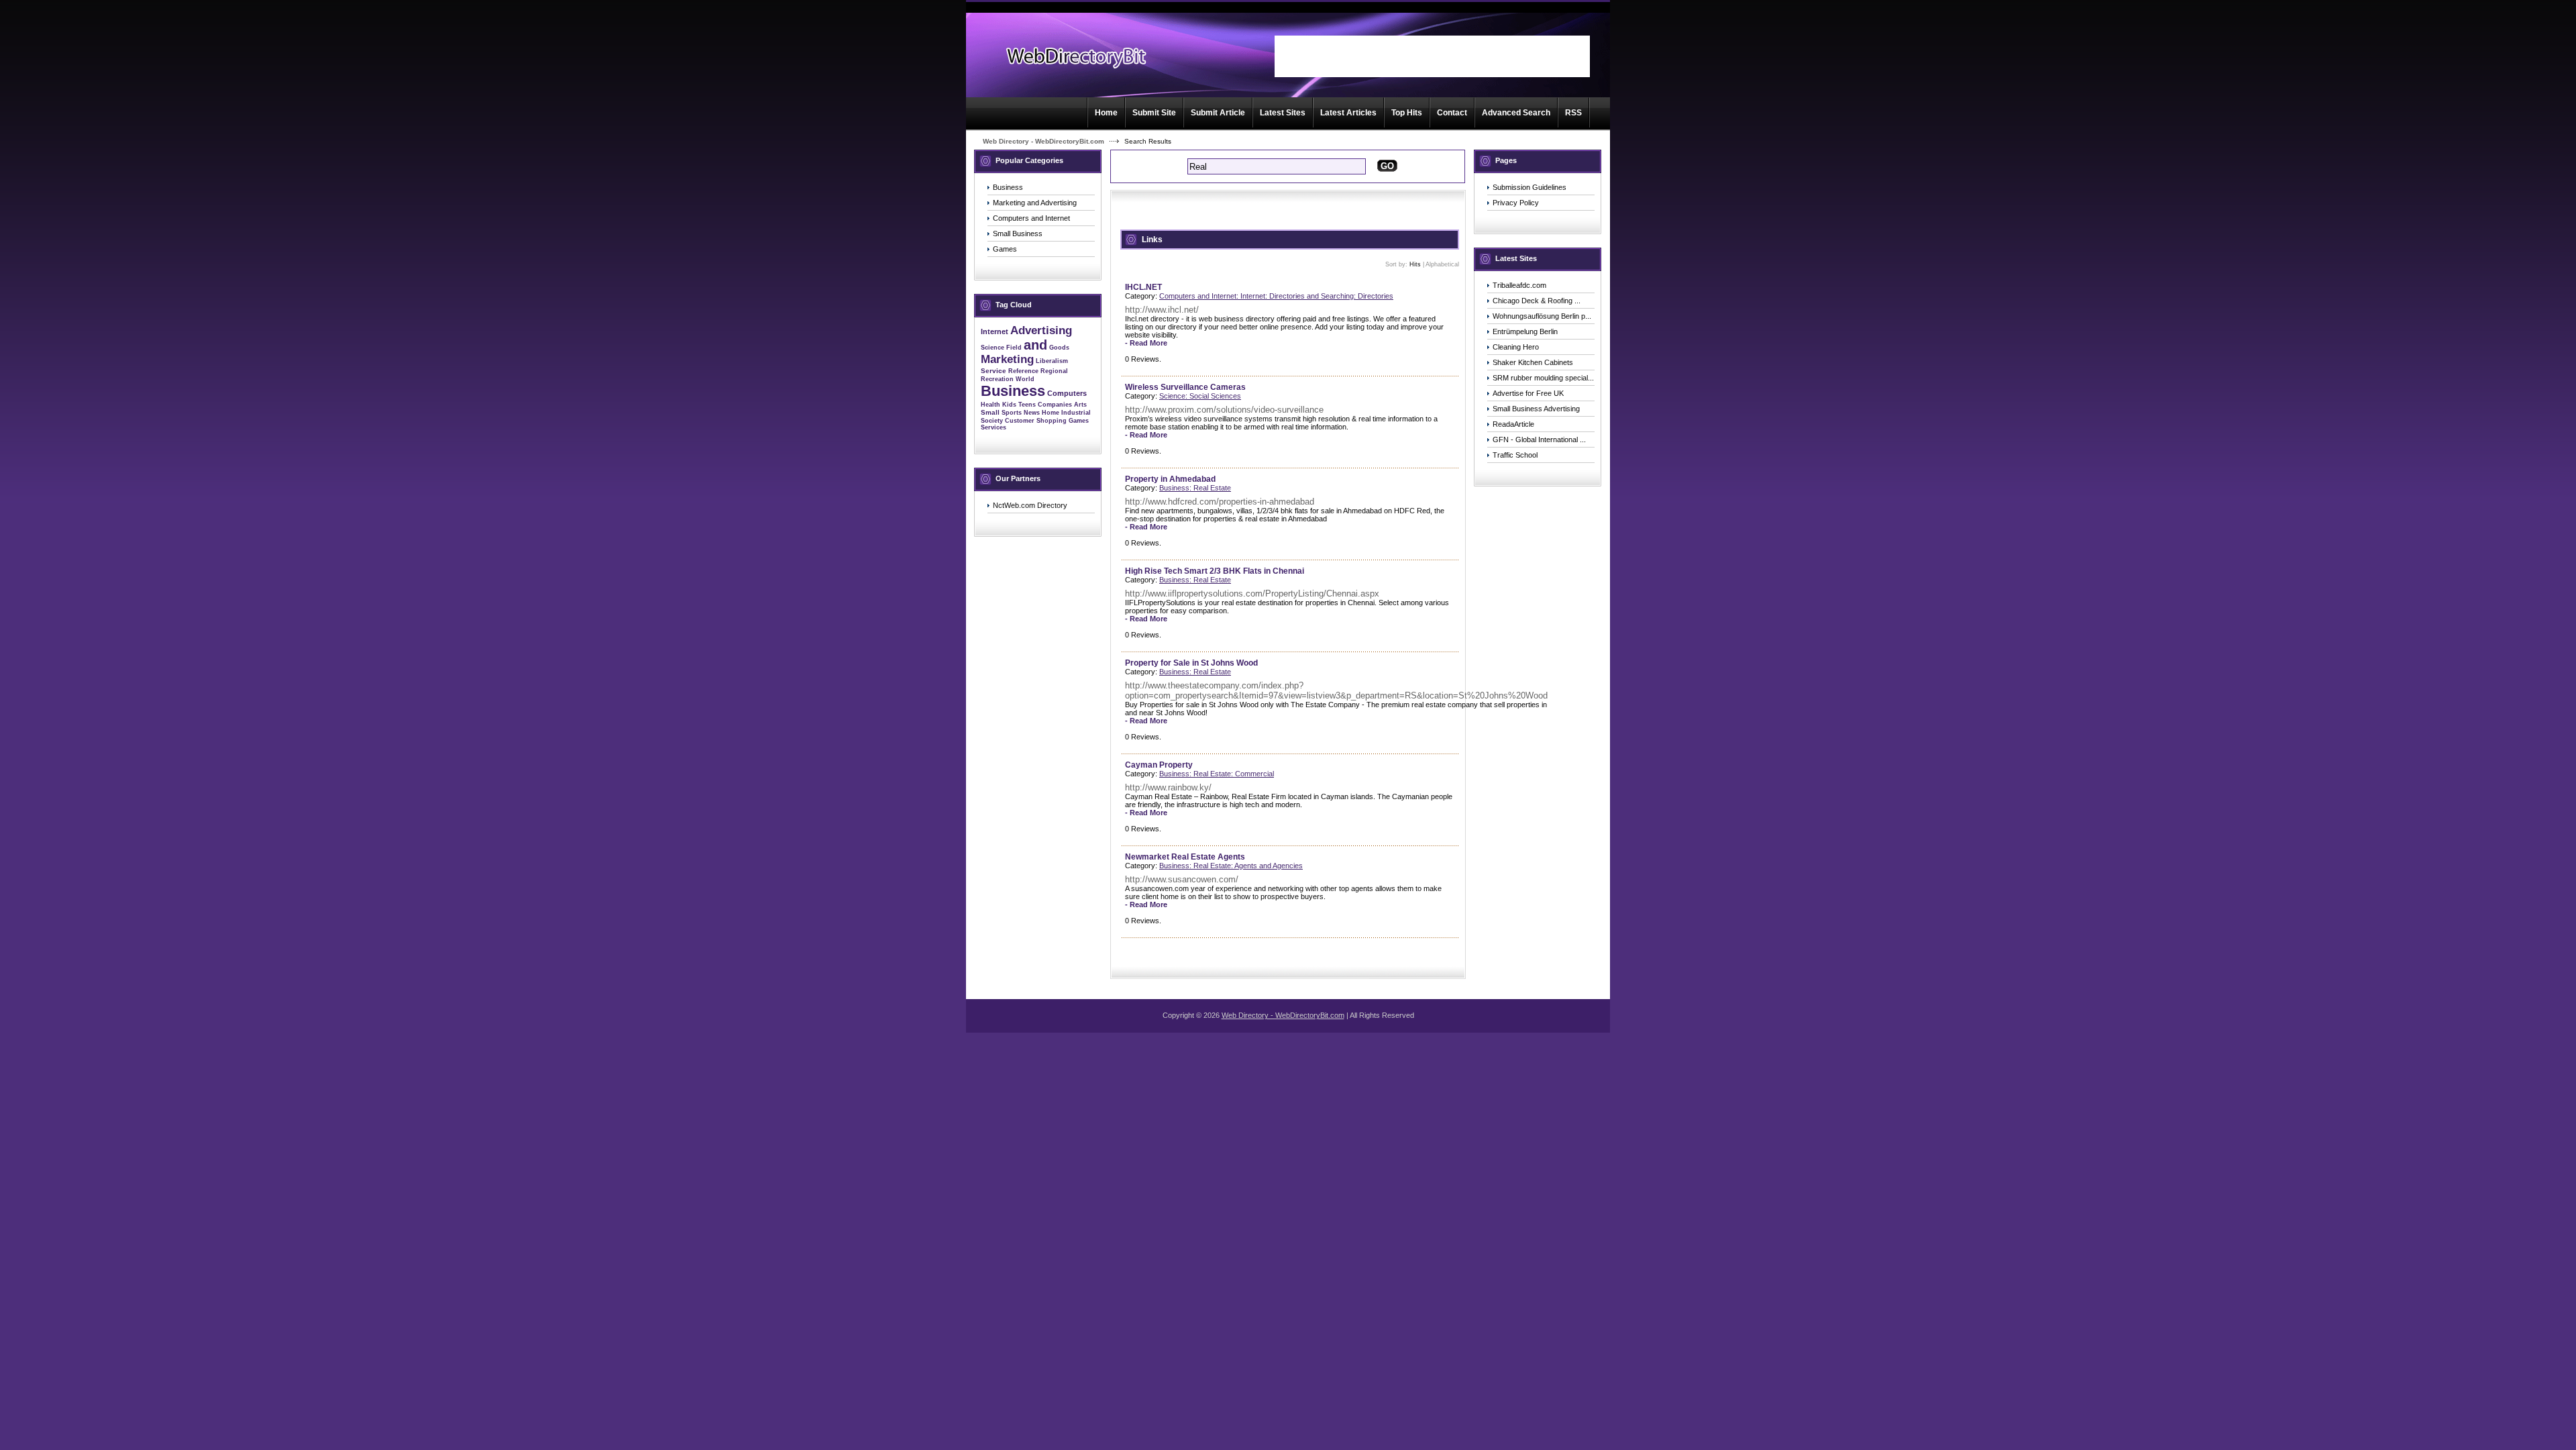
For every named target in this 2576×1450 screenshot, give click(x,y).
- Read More (1146, 343)
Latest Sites (1283, 113)
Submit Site (1154, 113)
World (1025, 379)
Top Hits (1407, 113)
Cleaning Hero (1516, 347)
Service (994, 371)
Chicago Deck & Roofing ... (1537, 301)
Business (1008, 187)
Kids (1009, 405)
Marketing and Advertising (1035, 203)
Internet (995, 331)
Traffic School (1515, 455)
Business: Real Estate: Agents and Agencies (1231, 866)
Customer (1020, 421)
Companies (1055, 405)
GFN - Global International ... (1539, 439)
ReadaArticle (1513, 424)
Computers (1067, 393)
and (1035, 345)
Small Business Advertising (1536, 409)
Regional (1054, 371)
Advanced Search (1516, 113)
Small (990, 412)
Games (1005, 249)
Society (992, 421)
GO (1387, 166)
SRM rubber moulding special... (1543, 378)
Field (1014, 348)
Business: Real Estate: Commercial (1217, 774)
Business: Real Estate (1195, 488)
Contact (1452, 113)
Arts (1080, 405)
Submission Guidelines (1529, 187)
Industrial (1076, 413)
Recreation (997, 379)
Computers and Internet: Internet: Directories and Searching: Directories (1276, 296)
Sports (1012, 413)
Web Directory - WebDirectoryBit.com (1043, 141)
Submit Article (1218, 113)
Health (990, 405)
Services (994, 427)
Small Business (1018, 234)
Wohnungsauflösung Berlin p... (1542, 316)
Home (1106, 113)
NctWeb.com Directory (1030, 505)
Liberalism (1052, 361)
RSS (1573, 113)
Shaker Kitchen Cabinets (1533, 362)
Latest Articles (1348, 113)
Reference (1023, 371)
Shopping (1052, 421)
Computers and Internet (1031, 218)
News (1032, 413)
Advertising (1041, 330)
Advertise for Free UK (1528, 393)
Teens (1027, 405)
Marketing (1007, 359)
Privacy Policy (1516, 203)
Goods (1059, 348)
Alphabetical (1442, 264)
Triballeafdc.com (1519, 285)
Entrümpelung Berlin (1525, 331)
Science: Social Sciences (1200, 396)
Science (992, 348)
